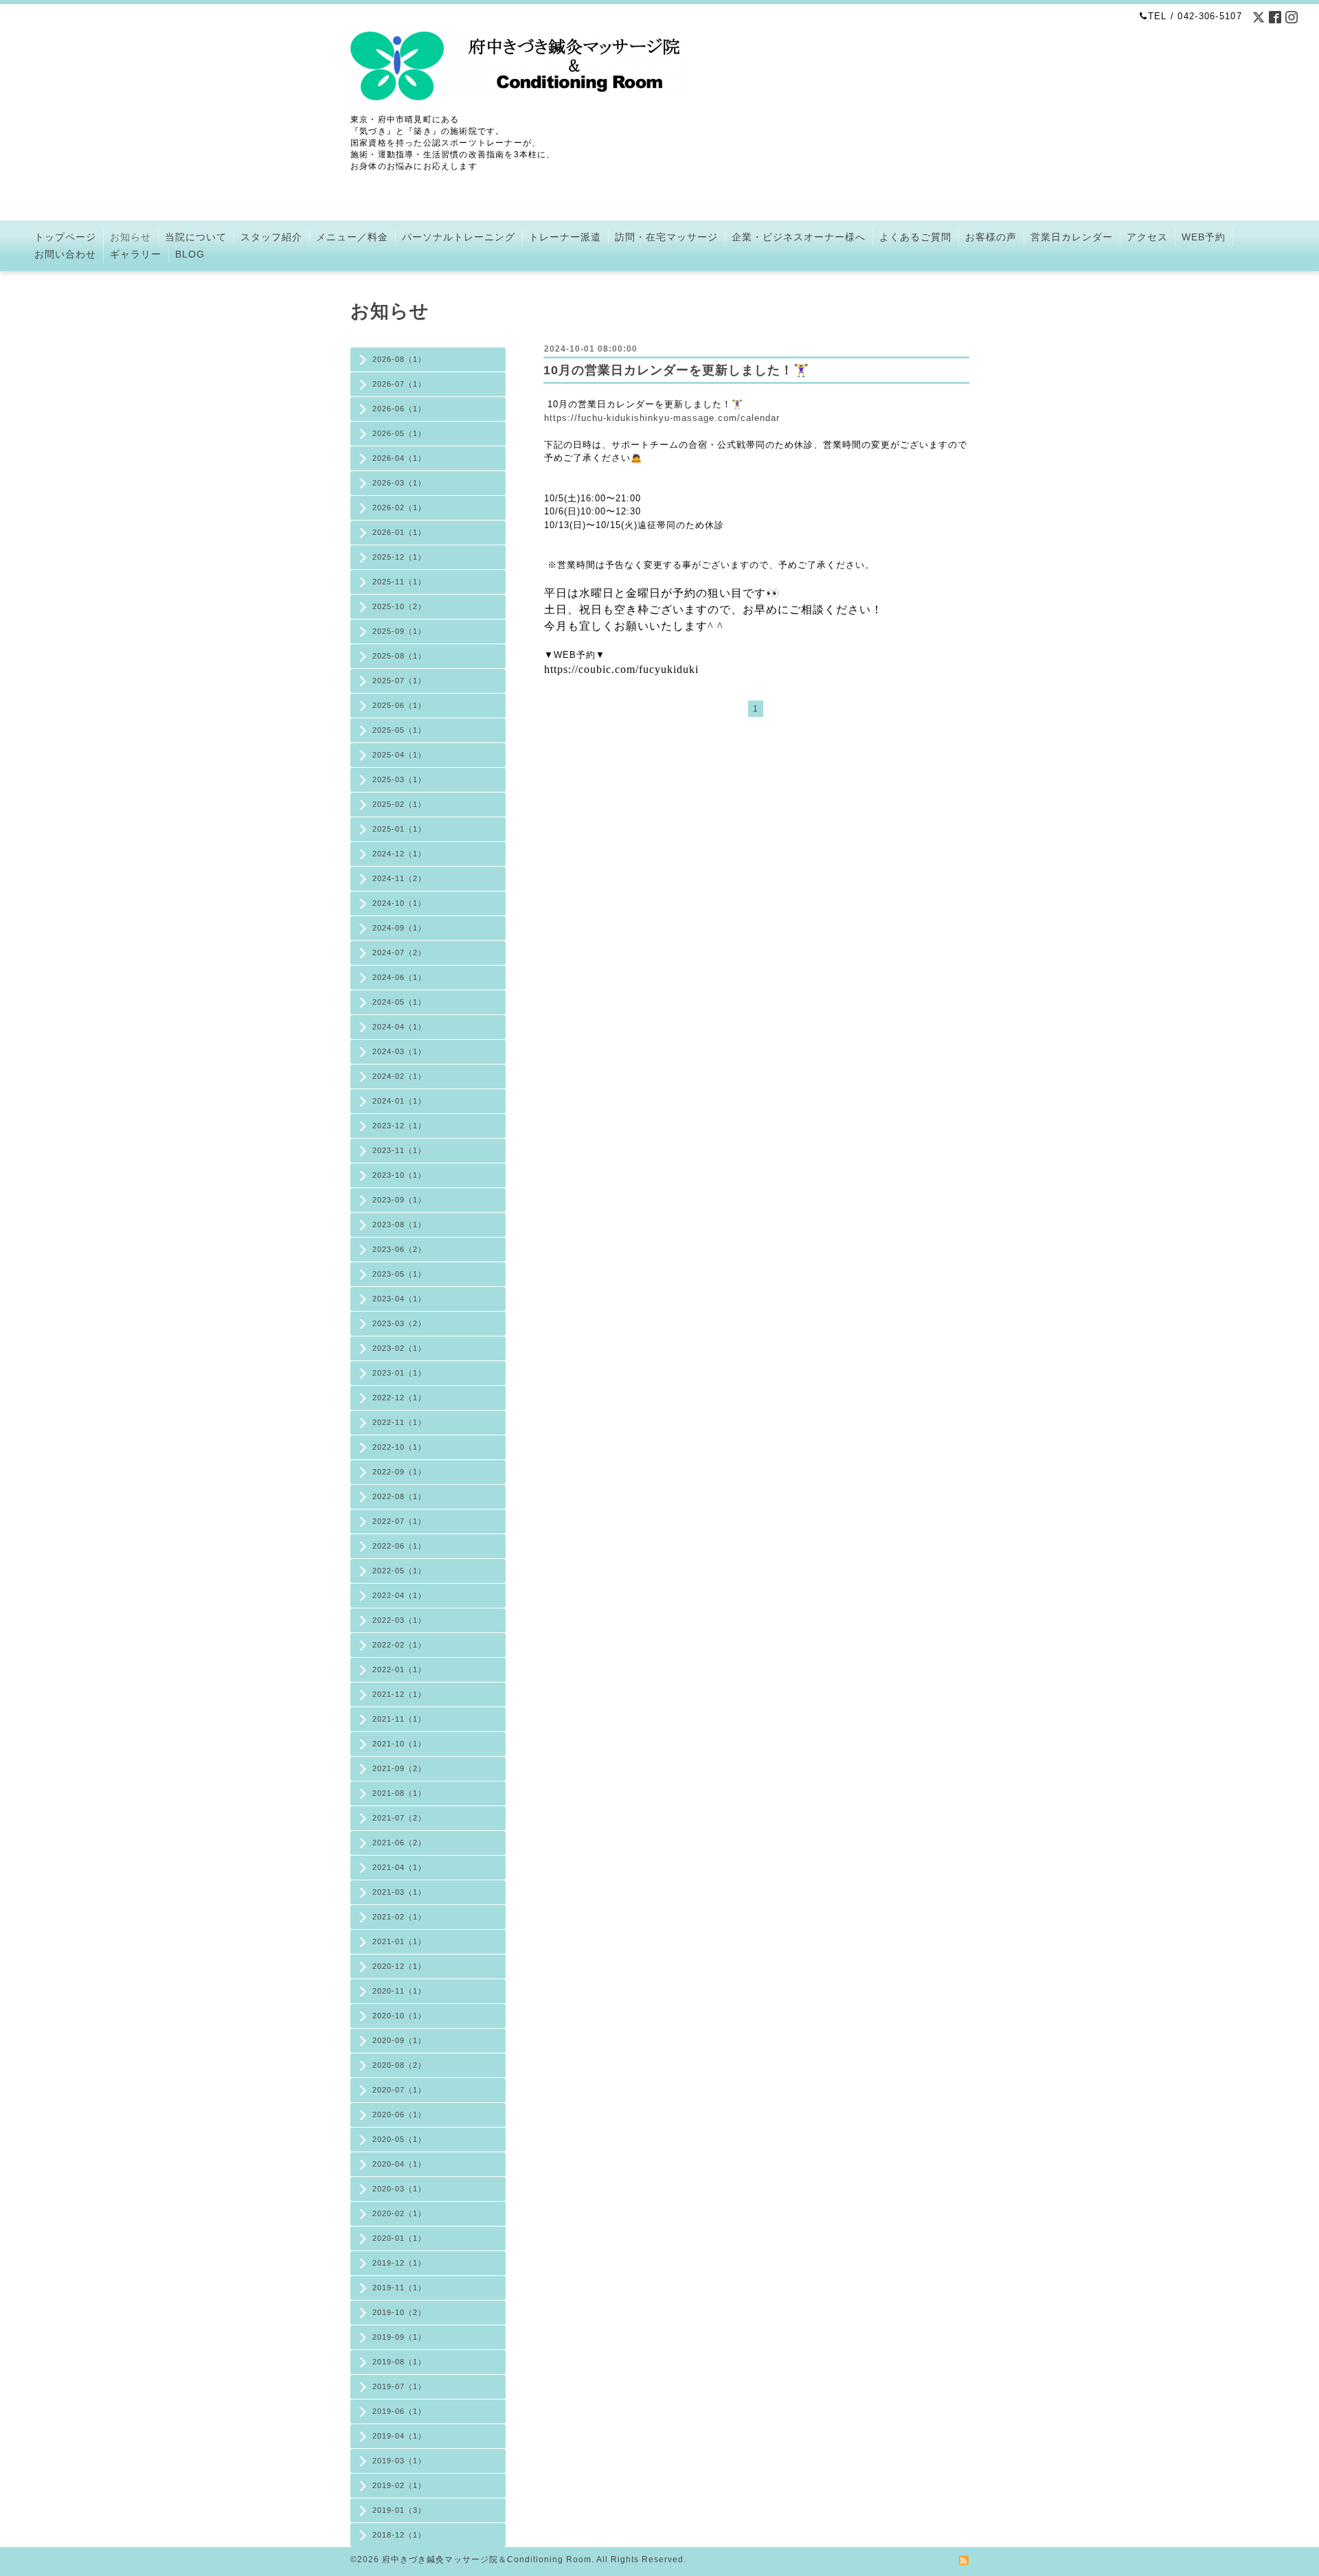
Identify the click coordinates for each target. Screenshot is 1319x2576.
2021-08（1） (399, 1793)
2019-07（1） (399, 2386)
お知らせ (131, 237)
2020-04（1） (399, 2164)
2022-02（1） (399, 1645)
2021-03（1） (399, 1892)
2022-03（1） (399, 1620)
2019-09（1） (399, 2337)
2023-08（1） (399, 1224)
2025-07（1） (399, 681)
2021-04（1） (399, 1867)
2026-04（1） (399, 458)
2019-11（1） (399, 2288)
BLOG (190, 254)
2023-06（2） (399, 1249)
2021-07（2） (399, 1818)
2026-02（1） (399, 508)
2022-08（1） (399, 1496)
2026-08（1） (399, 359)
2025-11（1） (399, 582)
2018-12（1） (399, 2535)
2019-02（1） (399, 2485)
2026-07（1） (399, 384)
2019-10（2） (399, 2312)
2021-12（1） (399, 1694)
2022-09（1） (399, 1472)
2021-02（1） (399, 1917)
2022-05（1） (399, 1571)
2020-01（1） (399, 2238)
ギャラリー (136, 254)
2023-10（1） (399, 1175)
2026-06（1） (399, 409)
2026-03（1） (399, 483)
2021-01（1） (399, 1941)
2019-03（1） (399, 2461)
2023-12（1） (399, 1126)
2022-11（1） (399, 1422)
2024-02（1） (399, 1076)
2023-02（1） (399, 1348)
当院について (196, 237)
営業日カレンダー (1072, 237)
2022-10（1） (399, 1447)
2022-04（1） (399, 1595)
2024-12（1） (399, 854)
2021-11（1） (399, 1719)
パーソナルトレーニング (459, 237)
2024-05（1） (399, 1002)
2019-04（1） (399, 2436)
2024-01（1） (399, 1101)
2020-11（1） (399, 1991)
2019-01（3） (399, 2510)
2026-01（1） (399, 532)
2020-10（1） (399, 2016)
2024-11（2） (399, 878)
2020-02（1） (399, 2213)
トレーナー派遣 (565, 237)
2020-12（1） (399, 1966)
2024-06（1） (399, 977)
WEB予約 (1204, 237)
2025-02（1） (399, 804)
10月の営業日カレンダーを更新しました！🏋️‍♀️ (676, 370)
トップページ (65, 237)
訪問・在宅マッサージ (666, 237)
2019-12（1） (399, 2263)
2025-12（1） (399, 557)
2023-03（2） (399, 1323)
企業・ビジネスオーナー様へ (799, 237)
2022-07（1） (399, 1521)
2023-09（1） (399, 1200)
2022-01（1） (399, 1669)
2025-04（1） (399, 755)
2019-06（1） (399, 2411)
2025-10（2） (399, 606)
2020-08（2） (399, 2065)
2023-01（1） (399, 1373)
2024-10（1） (399, 903)
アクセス (1147, 237)
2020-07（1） (399, 2090)
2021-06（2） (399, 1843)
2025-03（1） (399, 779)
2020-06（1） (399, 2115)
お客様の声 (991, 237)
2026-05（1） (399, 433)
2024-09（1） (399, 928)
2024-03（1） (399, 1051)
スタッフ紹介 (271, 237)
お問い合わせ (65, 254)
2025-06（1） (399, 705)
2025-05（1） (399, 730)
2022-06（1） (399, 1546)
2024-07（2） (399, 953)
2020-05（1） (399, 2139)
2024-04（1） (399, 1027)
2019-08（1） (399, 2362)
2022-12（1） (399, 1398)
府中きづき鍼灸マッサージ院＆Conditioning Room (487, 2560)
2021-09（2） (399, 1768)
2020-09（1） (399, 2040)
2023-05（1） (399, 1274)
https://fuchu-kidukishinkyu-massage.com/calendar (662, 418)
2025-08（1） (399, 656)
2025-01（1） (399, 829)
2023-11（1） (399, 1150)
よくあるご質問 (915, 237)
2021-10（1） (399, 1744)
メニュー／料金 (352, 237)
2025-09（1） (399, 631)
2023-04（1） (399, 1299)
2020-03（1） (399, 2189)
